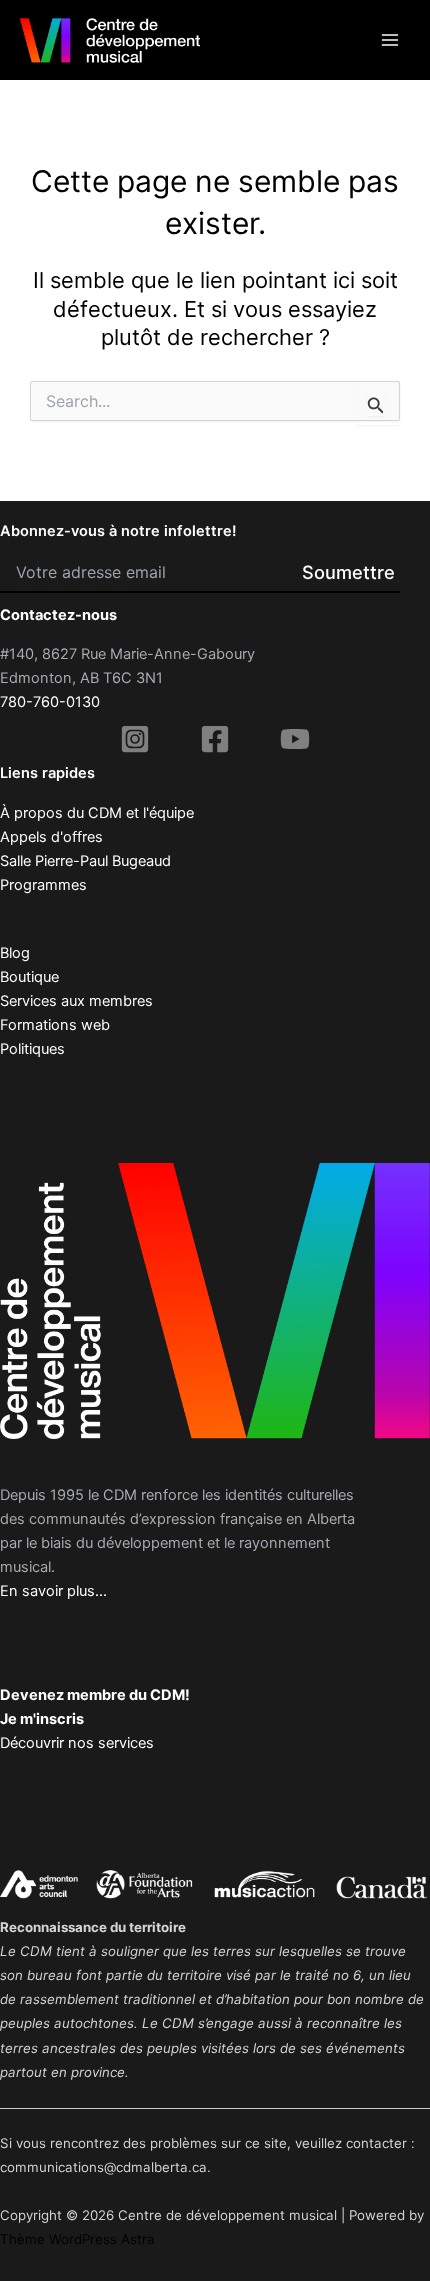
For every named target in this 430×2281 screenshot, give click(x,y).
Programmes (43, 885)
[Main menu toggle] (390, 40)
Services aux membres (76, 1001)
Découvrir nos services (77, 1743)
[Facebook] (215, 739)
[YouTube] (295, 739)
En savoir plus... (53, 1591)
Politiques (32, 1049)
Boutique (29, 977)
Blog (15, 953)
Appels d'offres (51, 837)
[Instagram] (135, 739)
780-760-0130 (50, 702)
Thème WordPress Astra (77, 2239)
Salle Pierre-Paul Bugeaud (85, 861)
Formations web (55, 1025)
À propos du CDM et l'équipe (97, 813)
